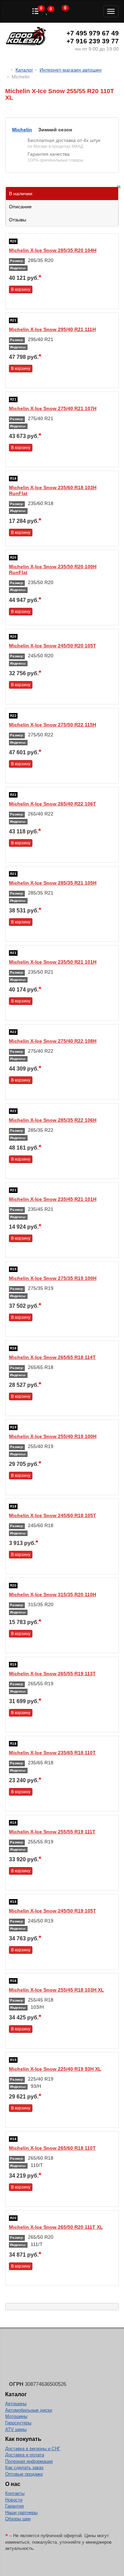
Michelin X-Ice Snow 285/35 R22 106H (53, 1120)
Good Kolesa (26, 37)
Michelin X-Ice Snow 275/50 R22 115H (53, 725)
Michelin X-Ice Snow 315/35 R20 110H (53, 1594)
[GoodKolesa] (7, 70)
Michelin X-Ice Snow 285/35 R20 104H (53, 250)
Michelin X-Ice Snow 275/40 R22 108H (53, 1041)
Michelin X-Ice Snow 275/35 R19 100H (53, 1278)
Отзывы (18, 220)
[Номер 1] (62, 114)
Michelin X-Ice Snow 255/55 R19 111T (52, 1832)
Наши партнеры (21, 2513)
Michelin (22, 130)
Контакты (15, 2493)
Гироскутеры (18, 2423)
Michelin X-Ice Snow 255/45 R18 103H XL (56, 1990)
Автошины (16, 2404)
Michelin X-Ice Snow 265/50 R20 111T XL (56, 2227)
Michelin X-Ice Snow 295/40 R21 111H (52, 329)
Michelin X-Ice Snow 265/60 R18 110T (52, 2148)
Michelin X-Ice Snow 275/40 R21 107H (53, 408)
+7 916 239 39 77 (93, 41)
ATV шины (16, 2429)
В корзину (21, 289)
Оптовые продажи (24, 2474)
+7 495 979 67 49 (93, 33)
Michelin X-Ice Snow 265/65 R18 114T (52, 1357)
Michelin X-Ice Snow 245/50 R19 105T (53, 1911)
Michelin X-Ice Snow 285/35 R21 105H (53, 883)
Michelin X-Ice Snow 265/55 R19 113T (52, 1674)
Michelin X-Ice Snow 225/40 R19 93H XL (55, 2069)
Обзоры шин (18, 2519)
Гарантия (14, 2506)
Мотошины (16, 2416)
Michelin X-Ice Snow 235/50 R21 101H (53, 962)
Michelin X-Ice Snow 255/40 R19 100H (53, 1436)
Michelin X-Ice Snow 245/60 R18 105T (53, 1515)
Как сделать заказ (24, 2468)
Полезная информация (29, 2461)
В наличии (64, 192)
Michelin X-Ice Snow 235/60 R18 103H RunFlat (53, 490)
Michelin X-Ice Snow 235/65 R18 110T (52, 1753)
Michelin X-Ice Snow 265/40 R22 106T (53, 804)
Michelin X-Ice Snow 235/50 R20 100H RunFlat (53, 569)
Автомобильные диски (29, 2410)
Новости (14, 2500)
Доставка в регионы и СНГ (33, 2449)
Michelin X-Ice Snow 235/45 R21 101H (53, 1199)
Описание (20, 207)
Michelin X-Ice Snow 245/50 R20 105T (53, 646)
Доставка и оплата (25, 2455)
